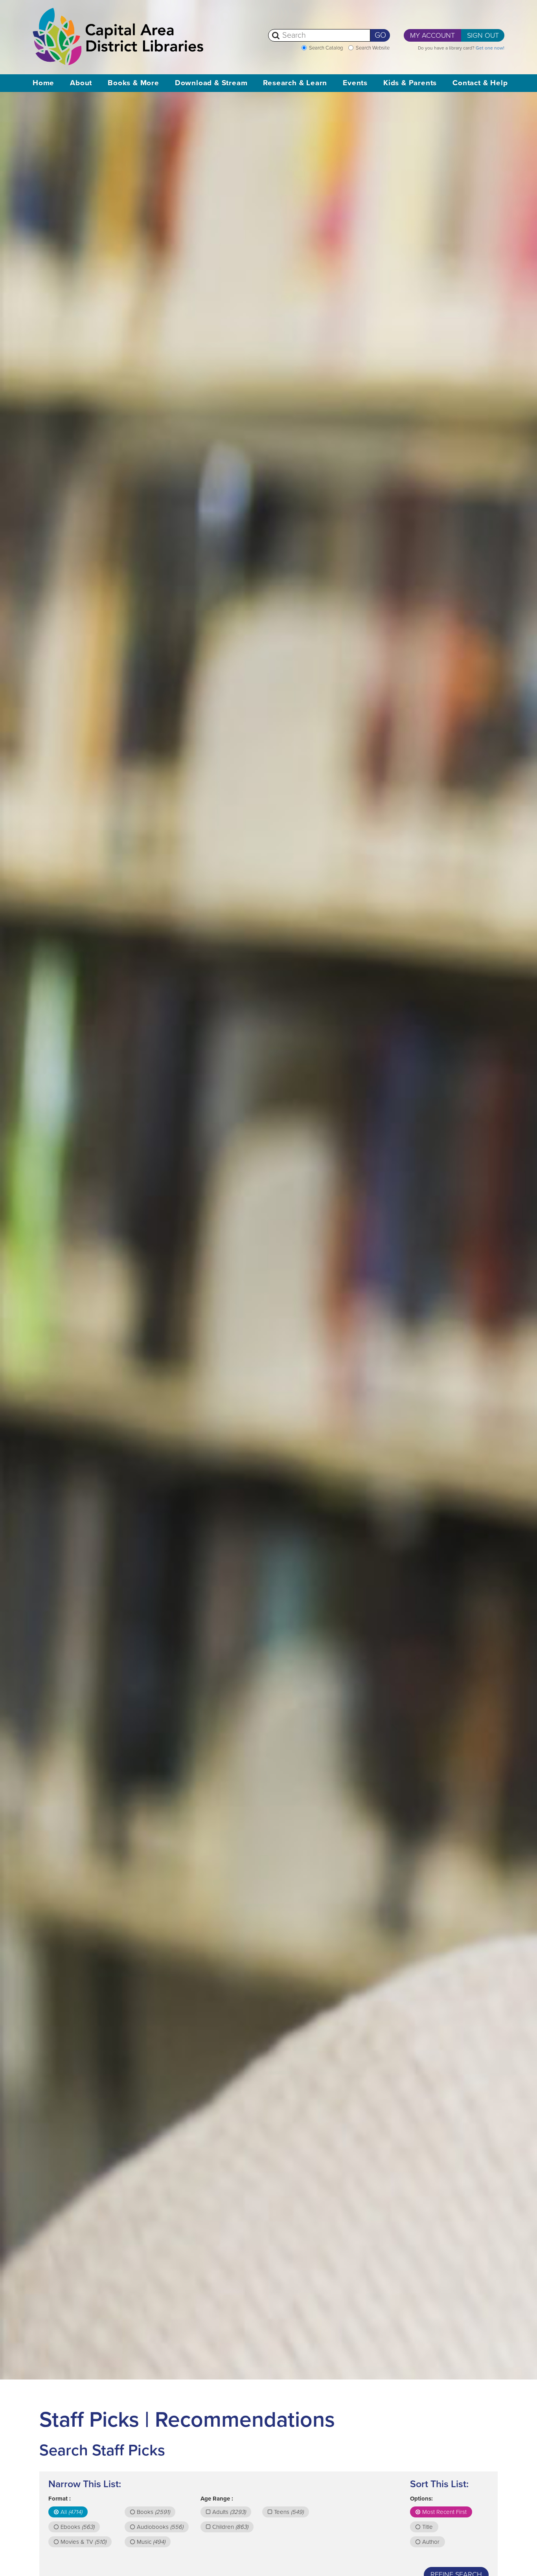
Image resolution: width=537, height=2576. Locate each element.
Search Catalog (326, 48)
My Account (432, 35)
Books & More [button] (133, 83)
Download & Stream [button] (211, 83)
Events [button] (355, 83)
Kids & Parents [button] (410, 83)
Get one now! (490, 48)
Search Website (373, 48)
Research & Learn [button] (295, 83)
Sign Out (483, 35)
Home (43, 83)
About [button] (81, 83)
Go (380, 35)
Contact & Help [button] (480, 83)
